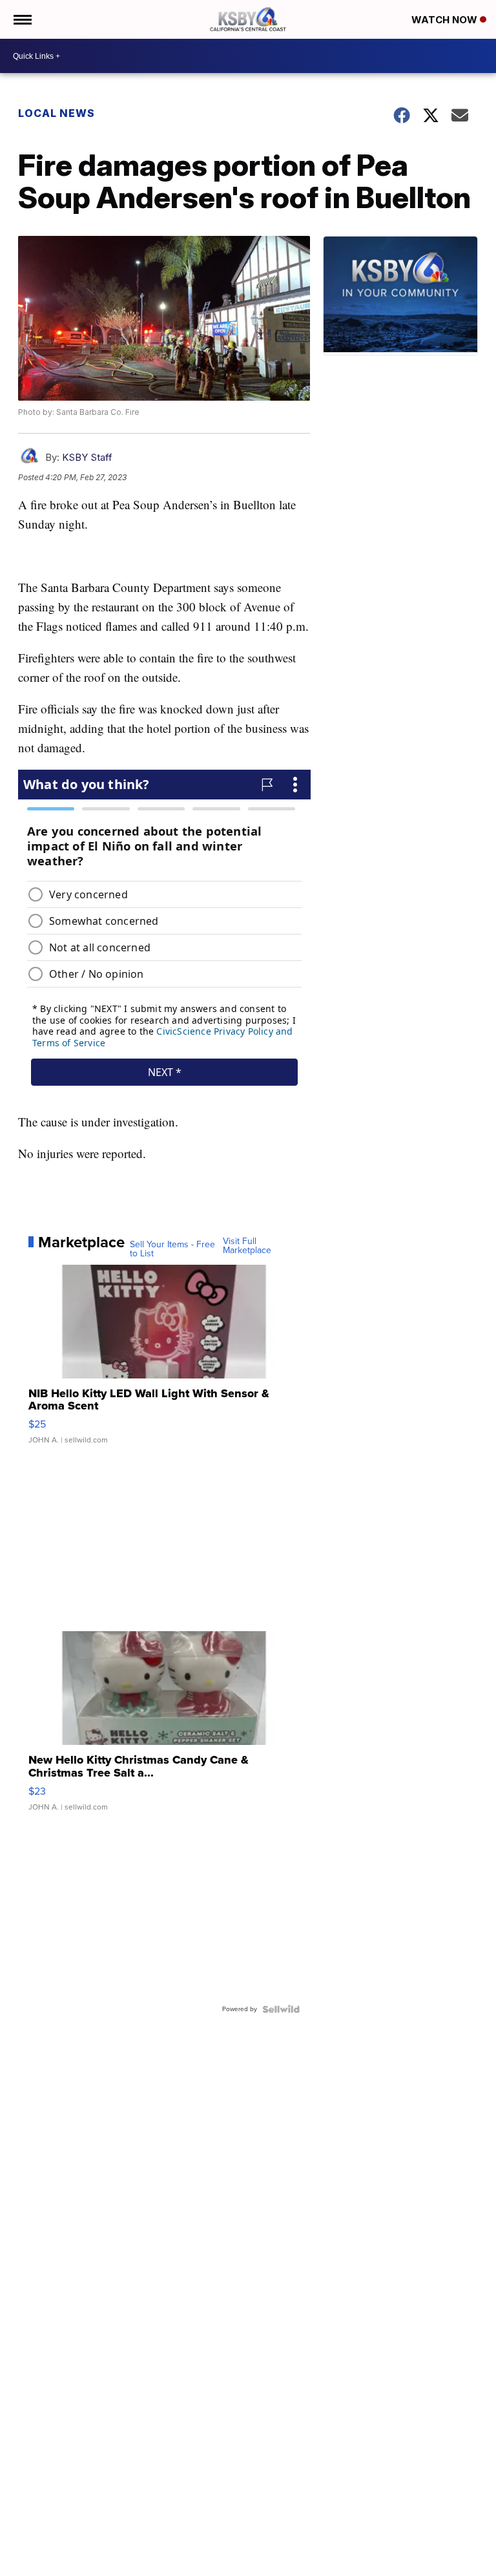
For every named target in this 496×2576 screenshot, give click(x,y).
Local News (57, 113)
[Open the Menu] (22, 19)
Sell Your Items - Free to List (172, 1249)
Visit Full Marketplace (247, 1246)
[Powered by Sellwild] (281, 2009)
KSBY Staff (87, 457)
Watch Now (446, 20)
